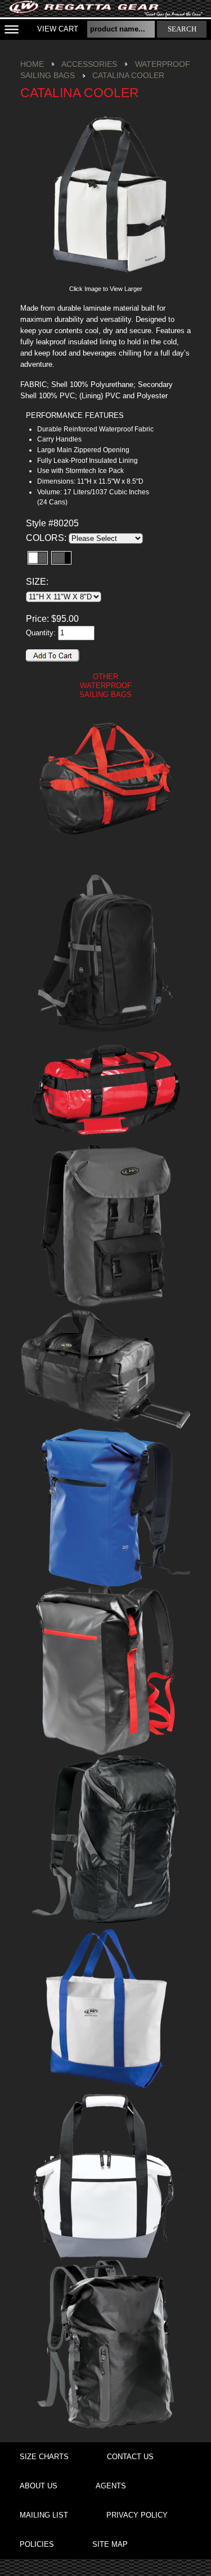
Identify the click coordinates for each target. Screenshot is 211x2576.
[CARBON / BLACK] (61, 558)
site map (110, 2544)
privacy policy (137, 2515)
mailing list (44, 2515)
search (182, 29)
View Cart (58, 29)
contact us (130, 2457)
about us (39, 2486)
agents (111, 2486)
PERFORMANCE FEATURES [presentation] (75, 415)
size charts (44, 2457)
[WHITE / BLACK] (38, 558)
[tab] (91, 416)
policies (37, 2544)
